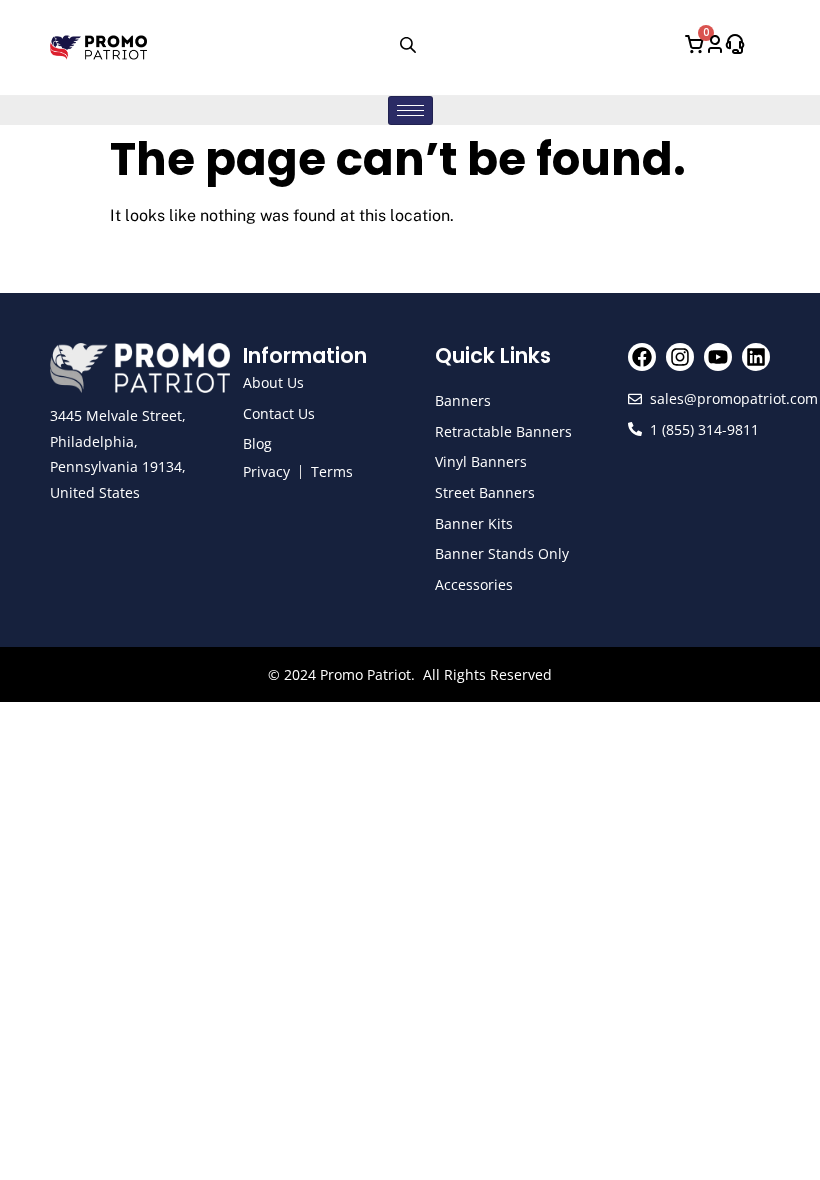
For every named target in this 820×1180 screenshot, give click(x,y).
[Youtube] (718, 357)
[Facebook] (642, 357)
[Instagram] (680, 357)
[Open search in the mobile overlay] (410, 44)
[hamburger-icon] (410, 110)
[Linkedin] (756, 357)
